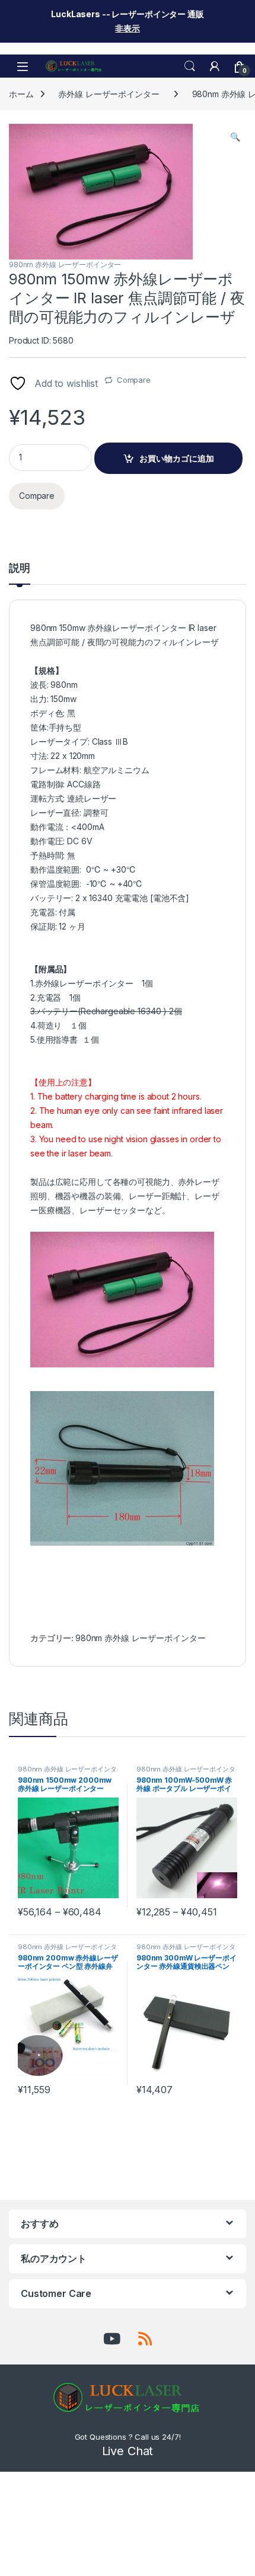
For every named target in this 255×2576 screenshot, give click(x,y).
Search (190, 66)
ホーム (21, 94)
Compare (134, 380)
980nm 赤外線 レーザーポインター (65, 265)
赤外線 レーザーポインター (109, 94)
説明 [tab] (20, 568)
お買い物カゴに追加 (177, 458)
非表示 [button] (128, 28)
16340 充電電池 (119, 898)
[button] (235, 137)
